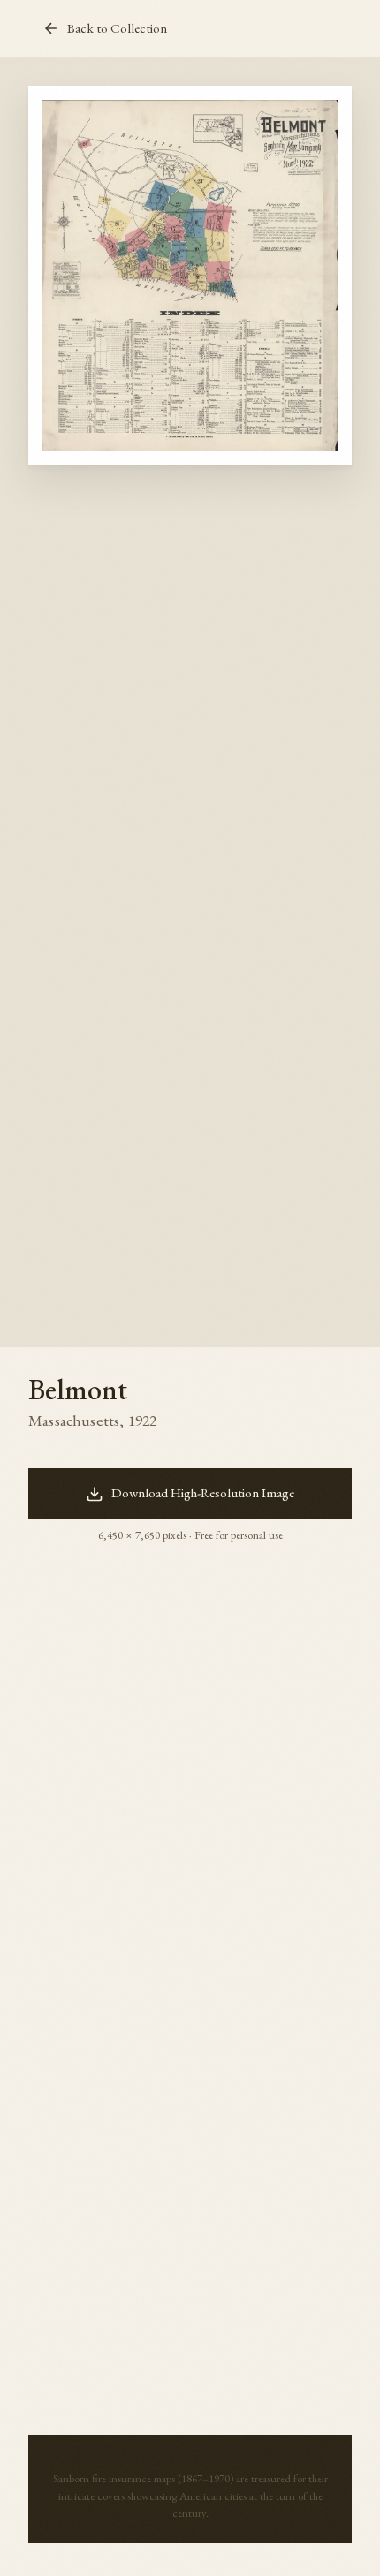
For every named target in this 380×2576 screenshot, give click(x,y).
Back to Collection (117, 28)
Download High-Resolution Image (203, 1493)
